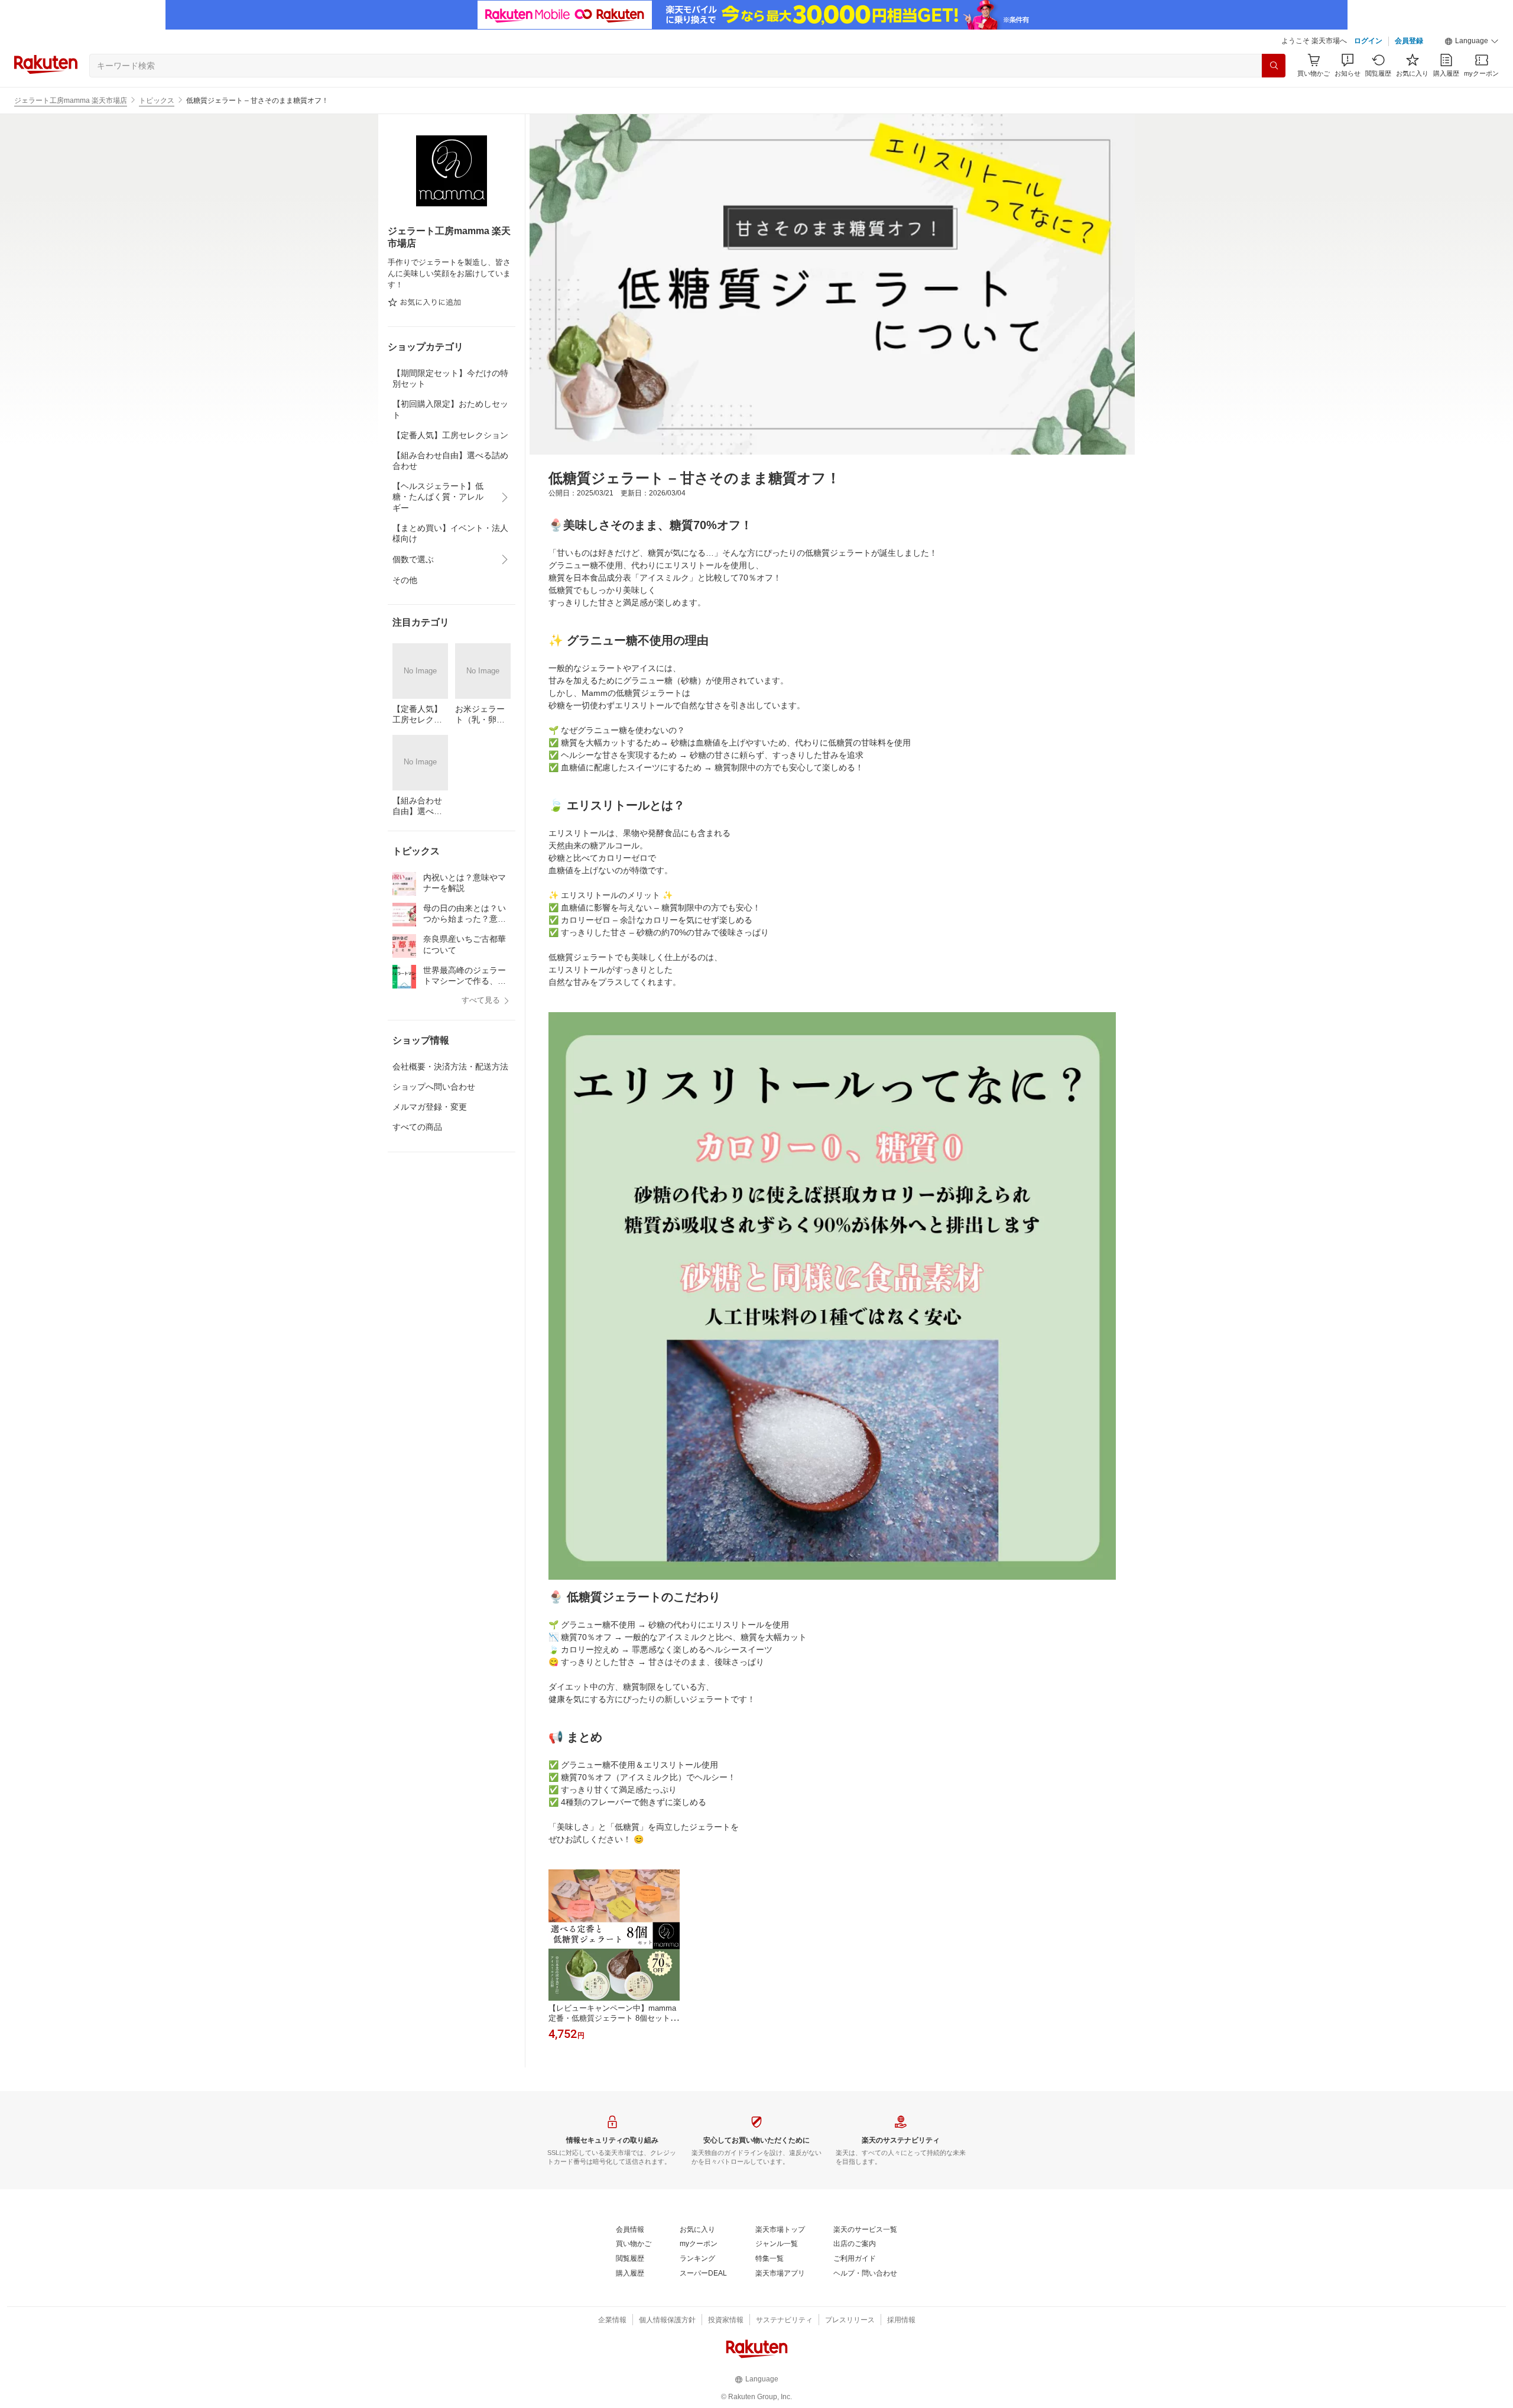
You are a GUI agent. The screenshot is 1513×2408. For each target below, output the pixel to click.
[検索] (1274, 66)
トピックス (157, 101)
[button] (1472, 41)
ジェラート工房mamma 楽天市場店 (71, 101)
